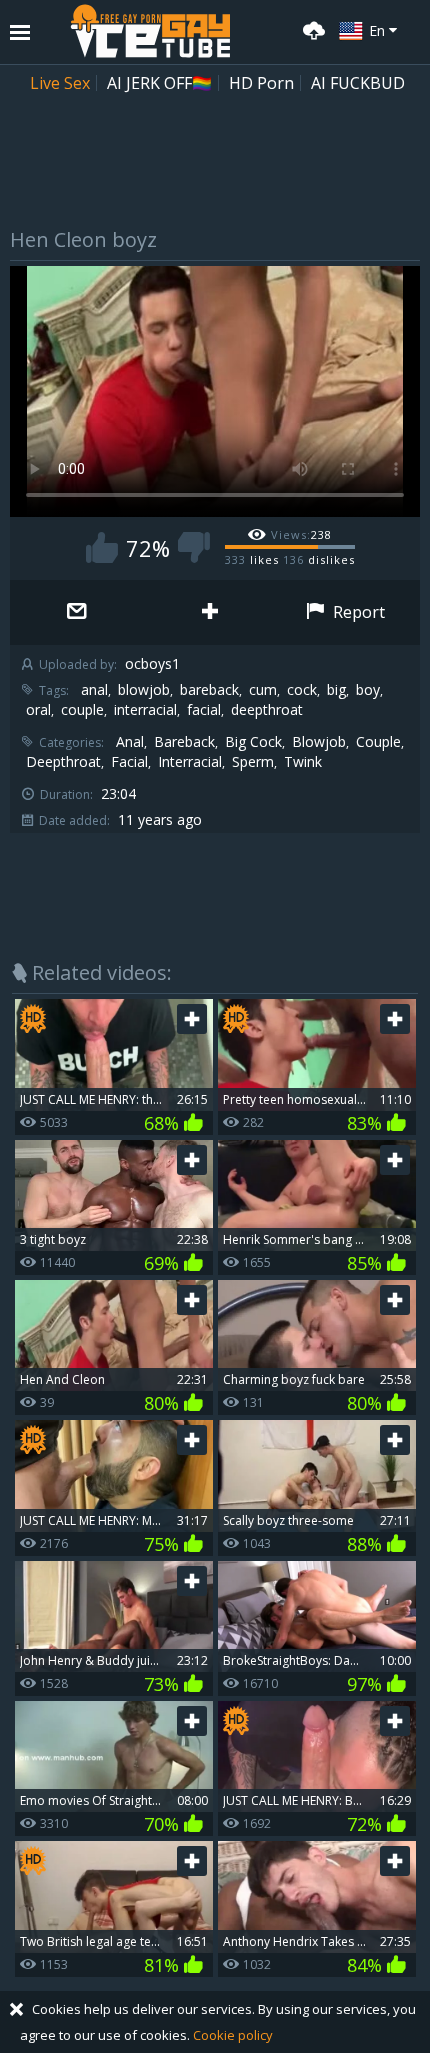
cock (302, 690)
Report (357, 612)
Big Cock (253, 742)
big (336, 690)
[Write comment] (76, 612)
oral (38, 710)
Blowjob (319, 742)
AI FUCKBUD (358, 83)
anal (94, 690)
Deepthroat (63, 762)
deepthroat (267, 710)
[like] (102, 547)
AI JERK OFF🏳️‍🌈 (159, 83)
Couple (378, 742)
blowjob (144, 690)
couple (82, 710)
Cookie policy (233, 2035)
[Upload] (311, 28)
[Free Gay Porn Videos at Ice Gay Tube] (150, 31)
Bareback (184, 742)
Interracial (190, 762)
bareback (209, 690)
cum (263, 690)
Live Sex (60, 83)
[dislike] (194, 547)
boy (368, 690)
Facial (129, 762)
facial (204, 710)
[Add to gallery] (209, 612)
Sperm (253, 762)
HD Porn (261, 83)
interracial (145, 710)
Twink (303, 762)
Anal (130, 742)
